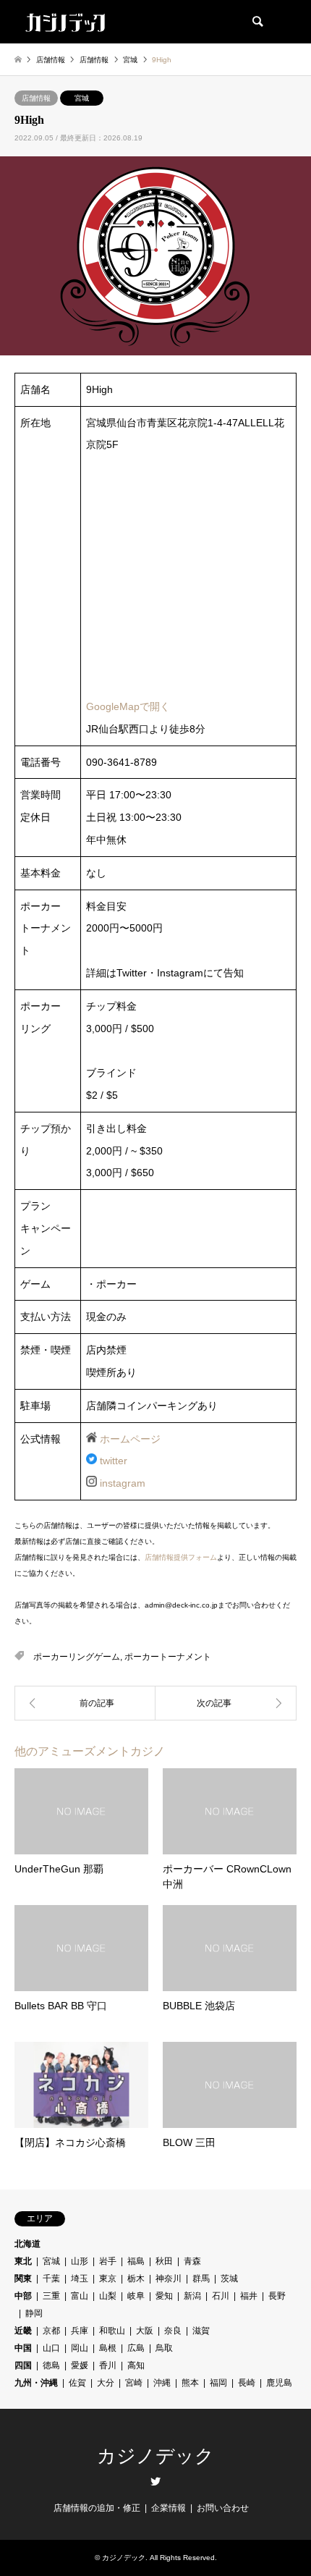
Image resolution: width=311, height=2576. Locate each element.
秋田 (164, 2261)
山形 (80, 2261)
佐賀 (77, 2383)
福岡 (218, 2383)
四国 (23, 2365)
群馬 (201, 2279)
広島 (136, 2348)
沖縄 (162, 2383)
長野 (277, 2296)
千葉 (51, 2279)
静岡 (34, 2313)
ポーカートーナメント (168, 1657)
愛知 (164, 2296)
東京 (108, 2279)
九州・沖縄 (36, 2383)
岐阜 (136, 2296)
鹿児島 (279, 2383)
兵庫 (80, 2331)
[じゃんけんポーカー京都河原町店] (226, 1703)
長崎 (247, 2383)
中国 (23, 2348)
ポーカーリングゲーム (77, 1657)
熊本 (190, 2383)
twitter (114, 1461)
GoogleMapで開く (128, 706)
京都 (51, 2331)
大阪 (145, 2331)
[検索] (257, 22)
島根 (108, 2348)
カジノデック (155, 2456)
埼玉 (80, 2279)
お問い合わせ (223, 2508)
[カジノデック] (65, 22)
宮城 (82, 98)
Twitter (155, 2481)
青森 (192, 2261)
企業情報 (169, 2508)
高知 (136, 2365)
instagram (123, 1483)
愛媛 (80, 2365)
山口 (51, 2348)
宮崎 (134, 2383)
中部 (23, 2296)
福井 (249, 2296)
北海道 (27, 2244)
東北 (23, 2261)
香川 (108, 2365)
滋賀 (201, 2331)
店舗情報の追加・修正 (97, 2508)
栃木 (136, 2279)
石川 (221, 2296)
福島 (136, 2261)
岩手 (108, 2261)
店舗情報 (36, 98)
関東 (23, 2279)
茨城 (229, 2279)
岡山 (80, 2348)
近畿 (23, 2331)
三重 (51, 2296)
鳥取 (164, 2348)
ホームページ (130, 1439)
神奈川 (169, 2279)
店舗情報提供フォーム (181, 1557)
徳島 (51, 2365)
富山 (80, 2296)
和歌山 (112, 2331)
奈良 (173, 2331)
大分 (106, 2383)
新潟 (192, 2296)
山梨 (108, 2296)
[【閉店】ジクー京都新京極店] (85, 1703)
